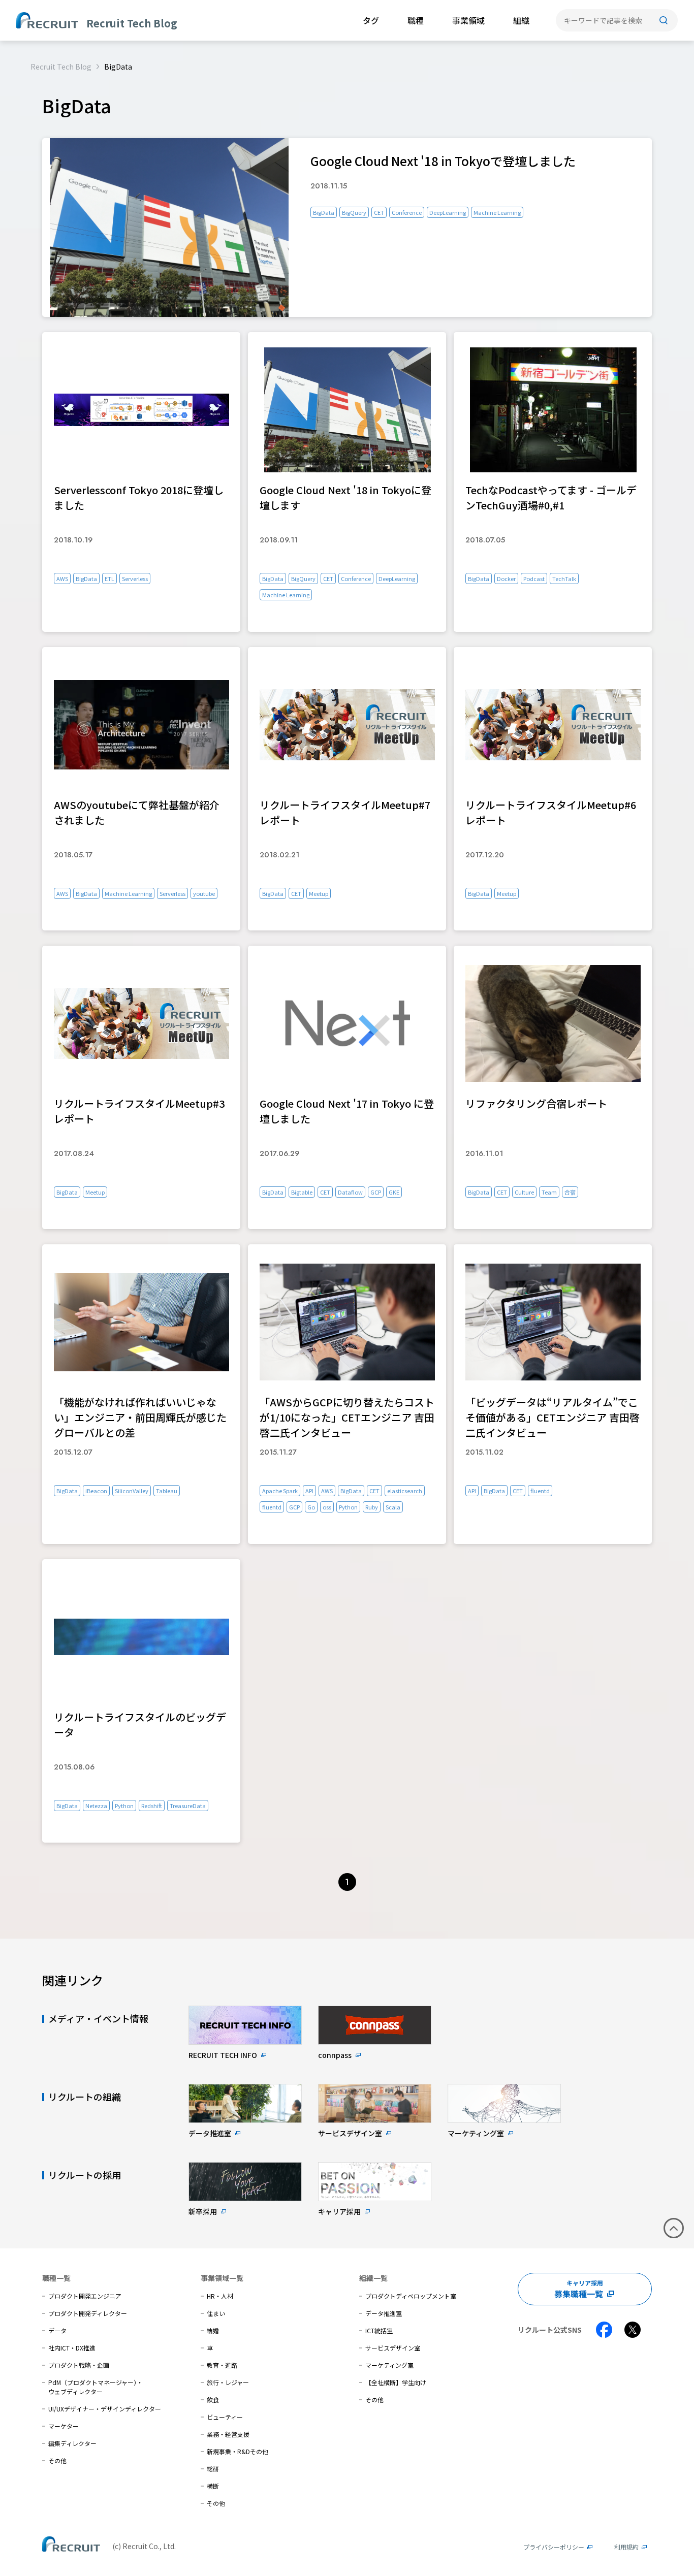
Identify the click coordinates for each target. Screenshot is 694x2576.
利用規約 (626, 2547)
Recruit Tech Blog (61, 67)
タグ (371, 20)
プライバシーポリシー (554, 2547)
